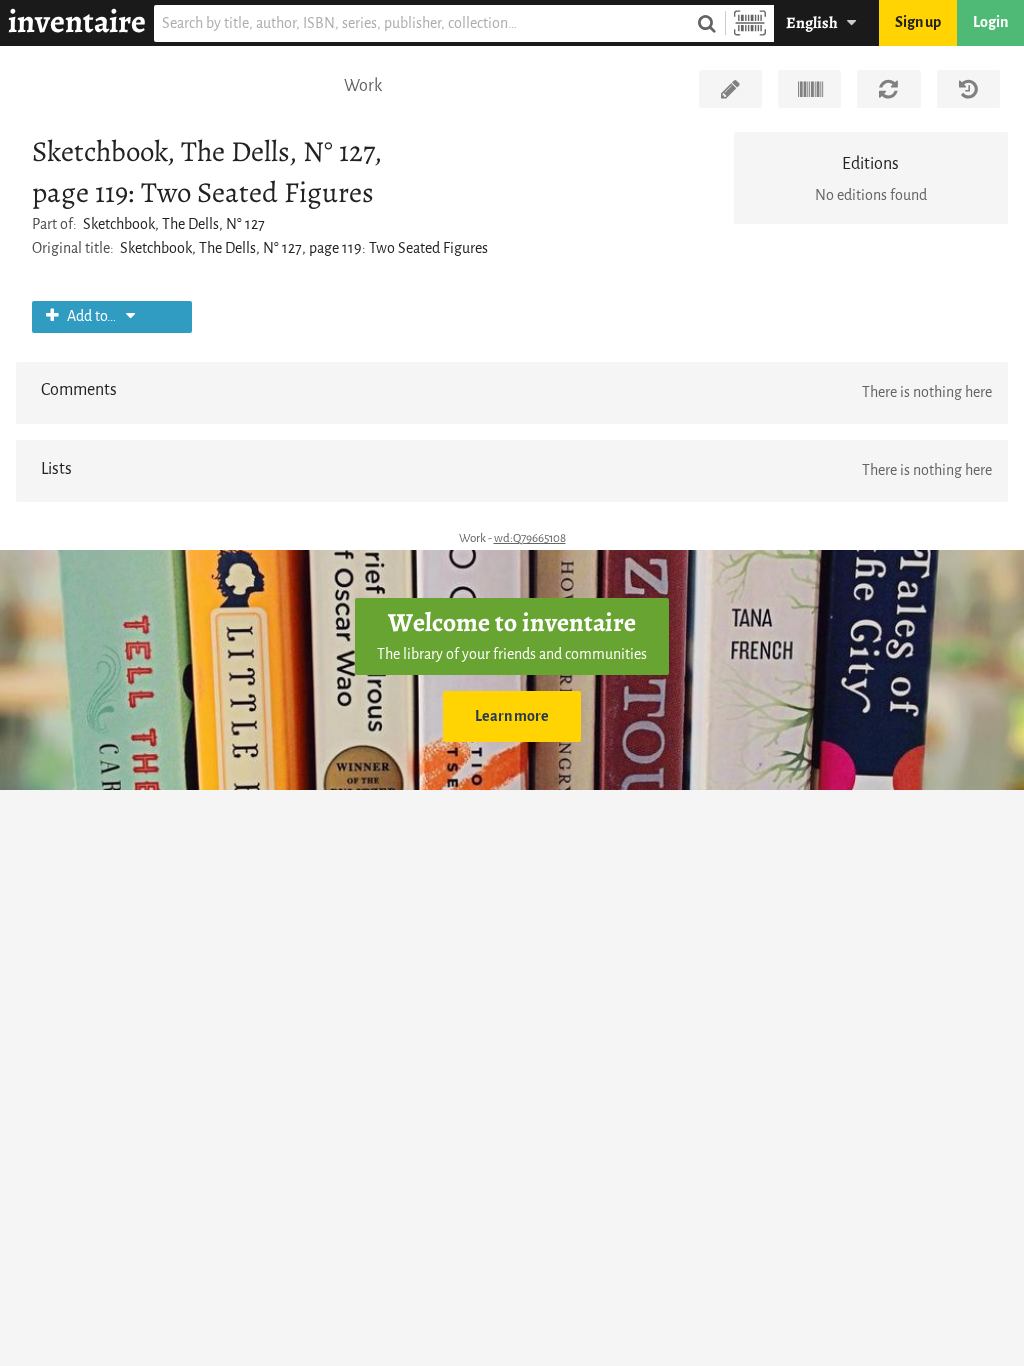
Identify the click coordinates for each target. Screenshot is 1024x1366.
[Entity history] (968, 89)
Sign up (918, 22)
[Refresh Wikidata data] (888, 89)
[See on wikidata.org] (809, 89)
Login (990, 22)
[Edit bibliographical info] (730, 89)
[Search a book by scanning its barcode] (750, 23)
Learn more (512, 716)
